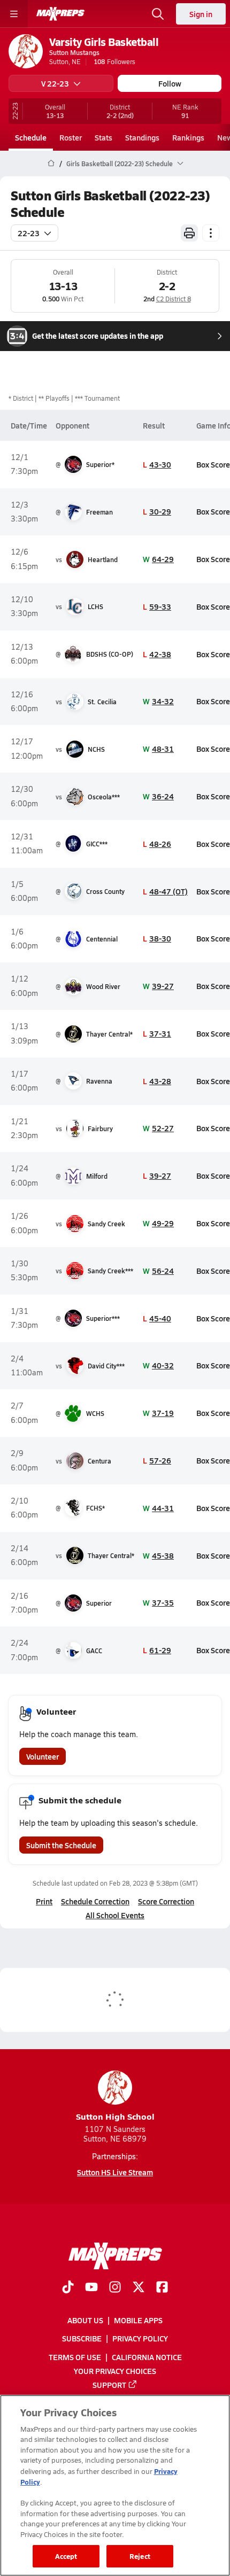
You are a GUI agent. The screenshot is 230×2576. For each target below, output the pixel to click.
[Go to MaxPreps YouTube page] (91, 2288)
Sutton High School (115, 2116)
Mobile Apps (138, 2321)
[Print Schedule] (189, 233)
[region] (115, 2485)
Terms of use (75, 2357)
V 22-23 (55, 83)
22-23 (29, 233)
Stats (103, 137)
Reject (140, 2556)
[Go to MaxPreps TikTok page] (68, 2288)
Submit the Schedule (61, 1845)
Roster (71, 137)
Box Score (213, 464)
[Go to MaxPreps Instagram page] (115, 2288)
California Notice (147, 2357)
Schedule (31, 137)
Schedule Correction (95, 1901)
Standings (142, 137)
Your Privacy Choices (115, 2371)
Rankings (188, 137)
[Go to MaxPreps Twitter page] (139, 2288)
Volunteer (43, 1756)
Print (44, 1901)
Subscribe (82, 2339)
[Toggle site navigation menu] (14, 14)
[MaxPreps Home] (60, 14)
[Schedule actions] (211, 233)
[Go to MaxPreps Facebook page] (162, 2288)
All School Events (115, 1915)
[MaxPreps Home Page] (51, 164)
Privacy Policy (140, 2339)
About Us (85, 2321)
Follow (170, 83)
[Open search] (158, 14)
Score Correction (166, 1901)
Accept (66, 2556)
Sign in (201, 14)
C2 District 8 (174, 299)
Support (109, 2385)
